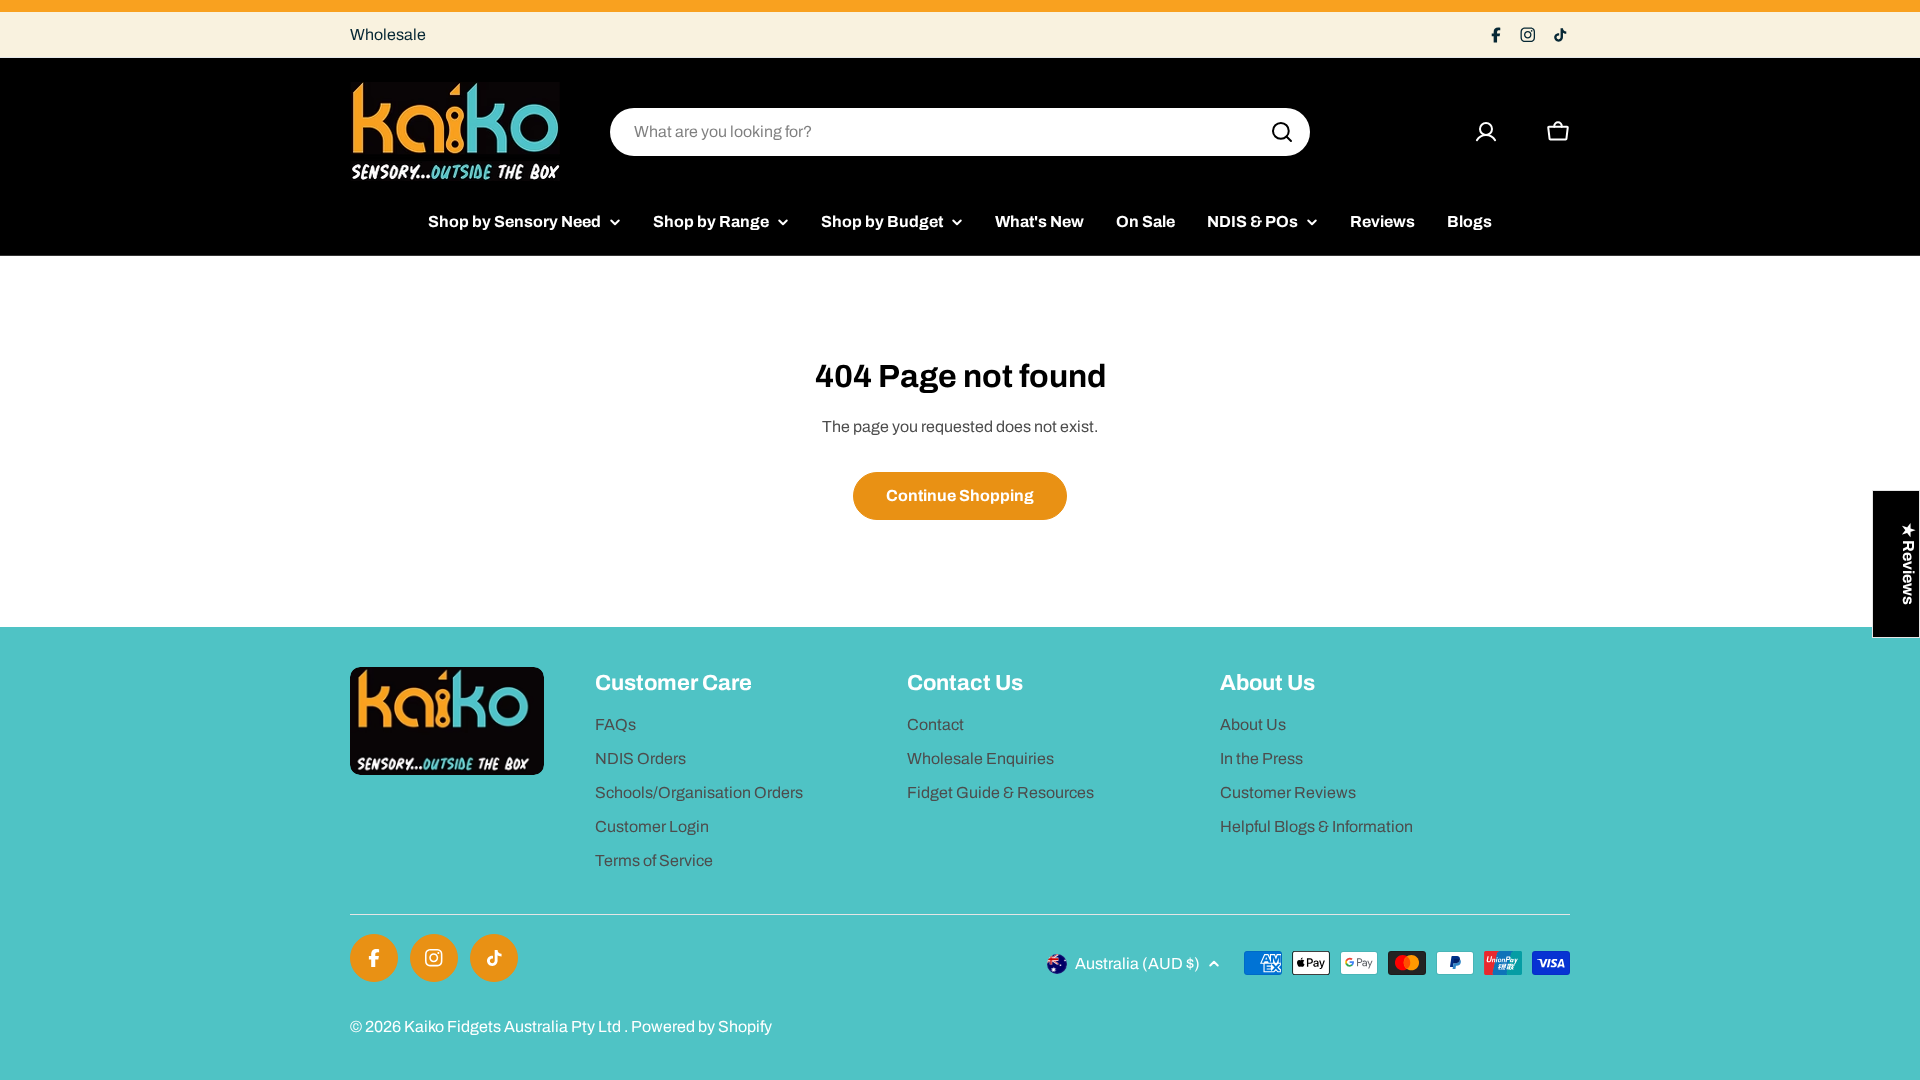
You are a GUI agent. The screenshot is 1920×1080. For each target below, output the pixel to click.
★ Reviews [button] (1908, 564)
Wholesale (388, 34)
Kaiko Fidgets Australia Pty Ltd (514, 1026)
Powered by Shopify (701, 1026)
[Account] (1486, 132)
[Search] (1282, 132)
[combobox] (960, 132)
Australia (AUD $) (1137, 963)
